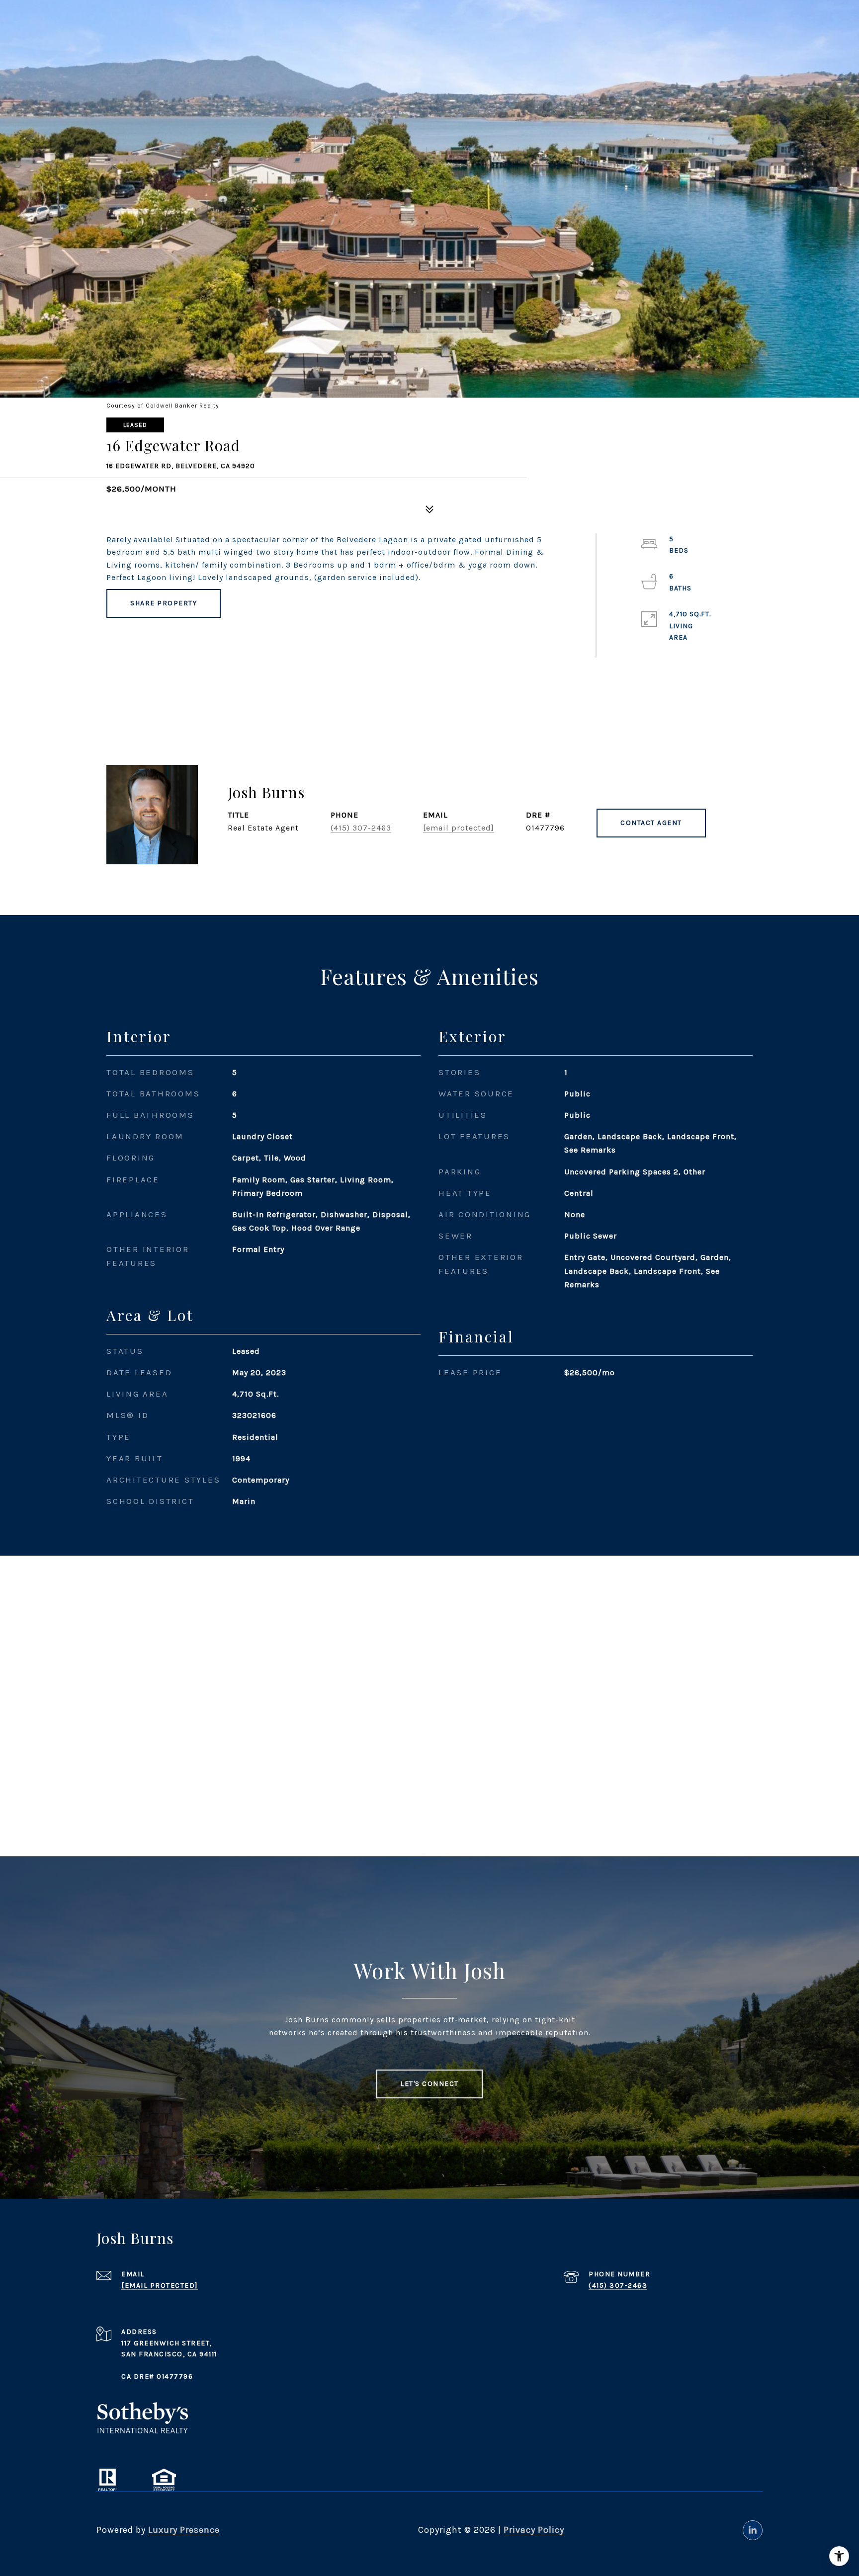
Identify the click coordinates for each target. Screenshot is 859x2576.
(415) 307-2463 (361, 828)
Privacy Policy (534, 2530)
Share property (164, 603)
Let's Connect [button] (429, 2084)
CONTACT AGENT (651, 823)
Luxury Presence (184, 2530)
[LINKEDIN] (753, 2530)
